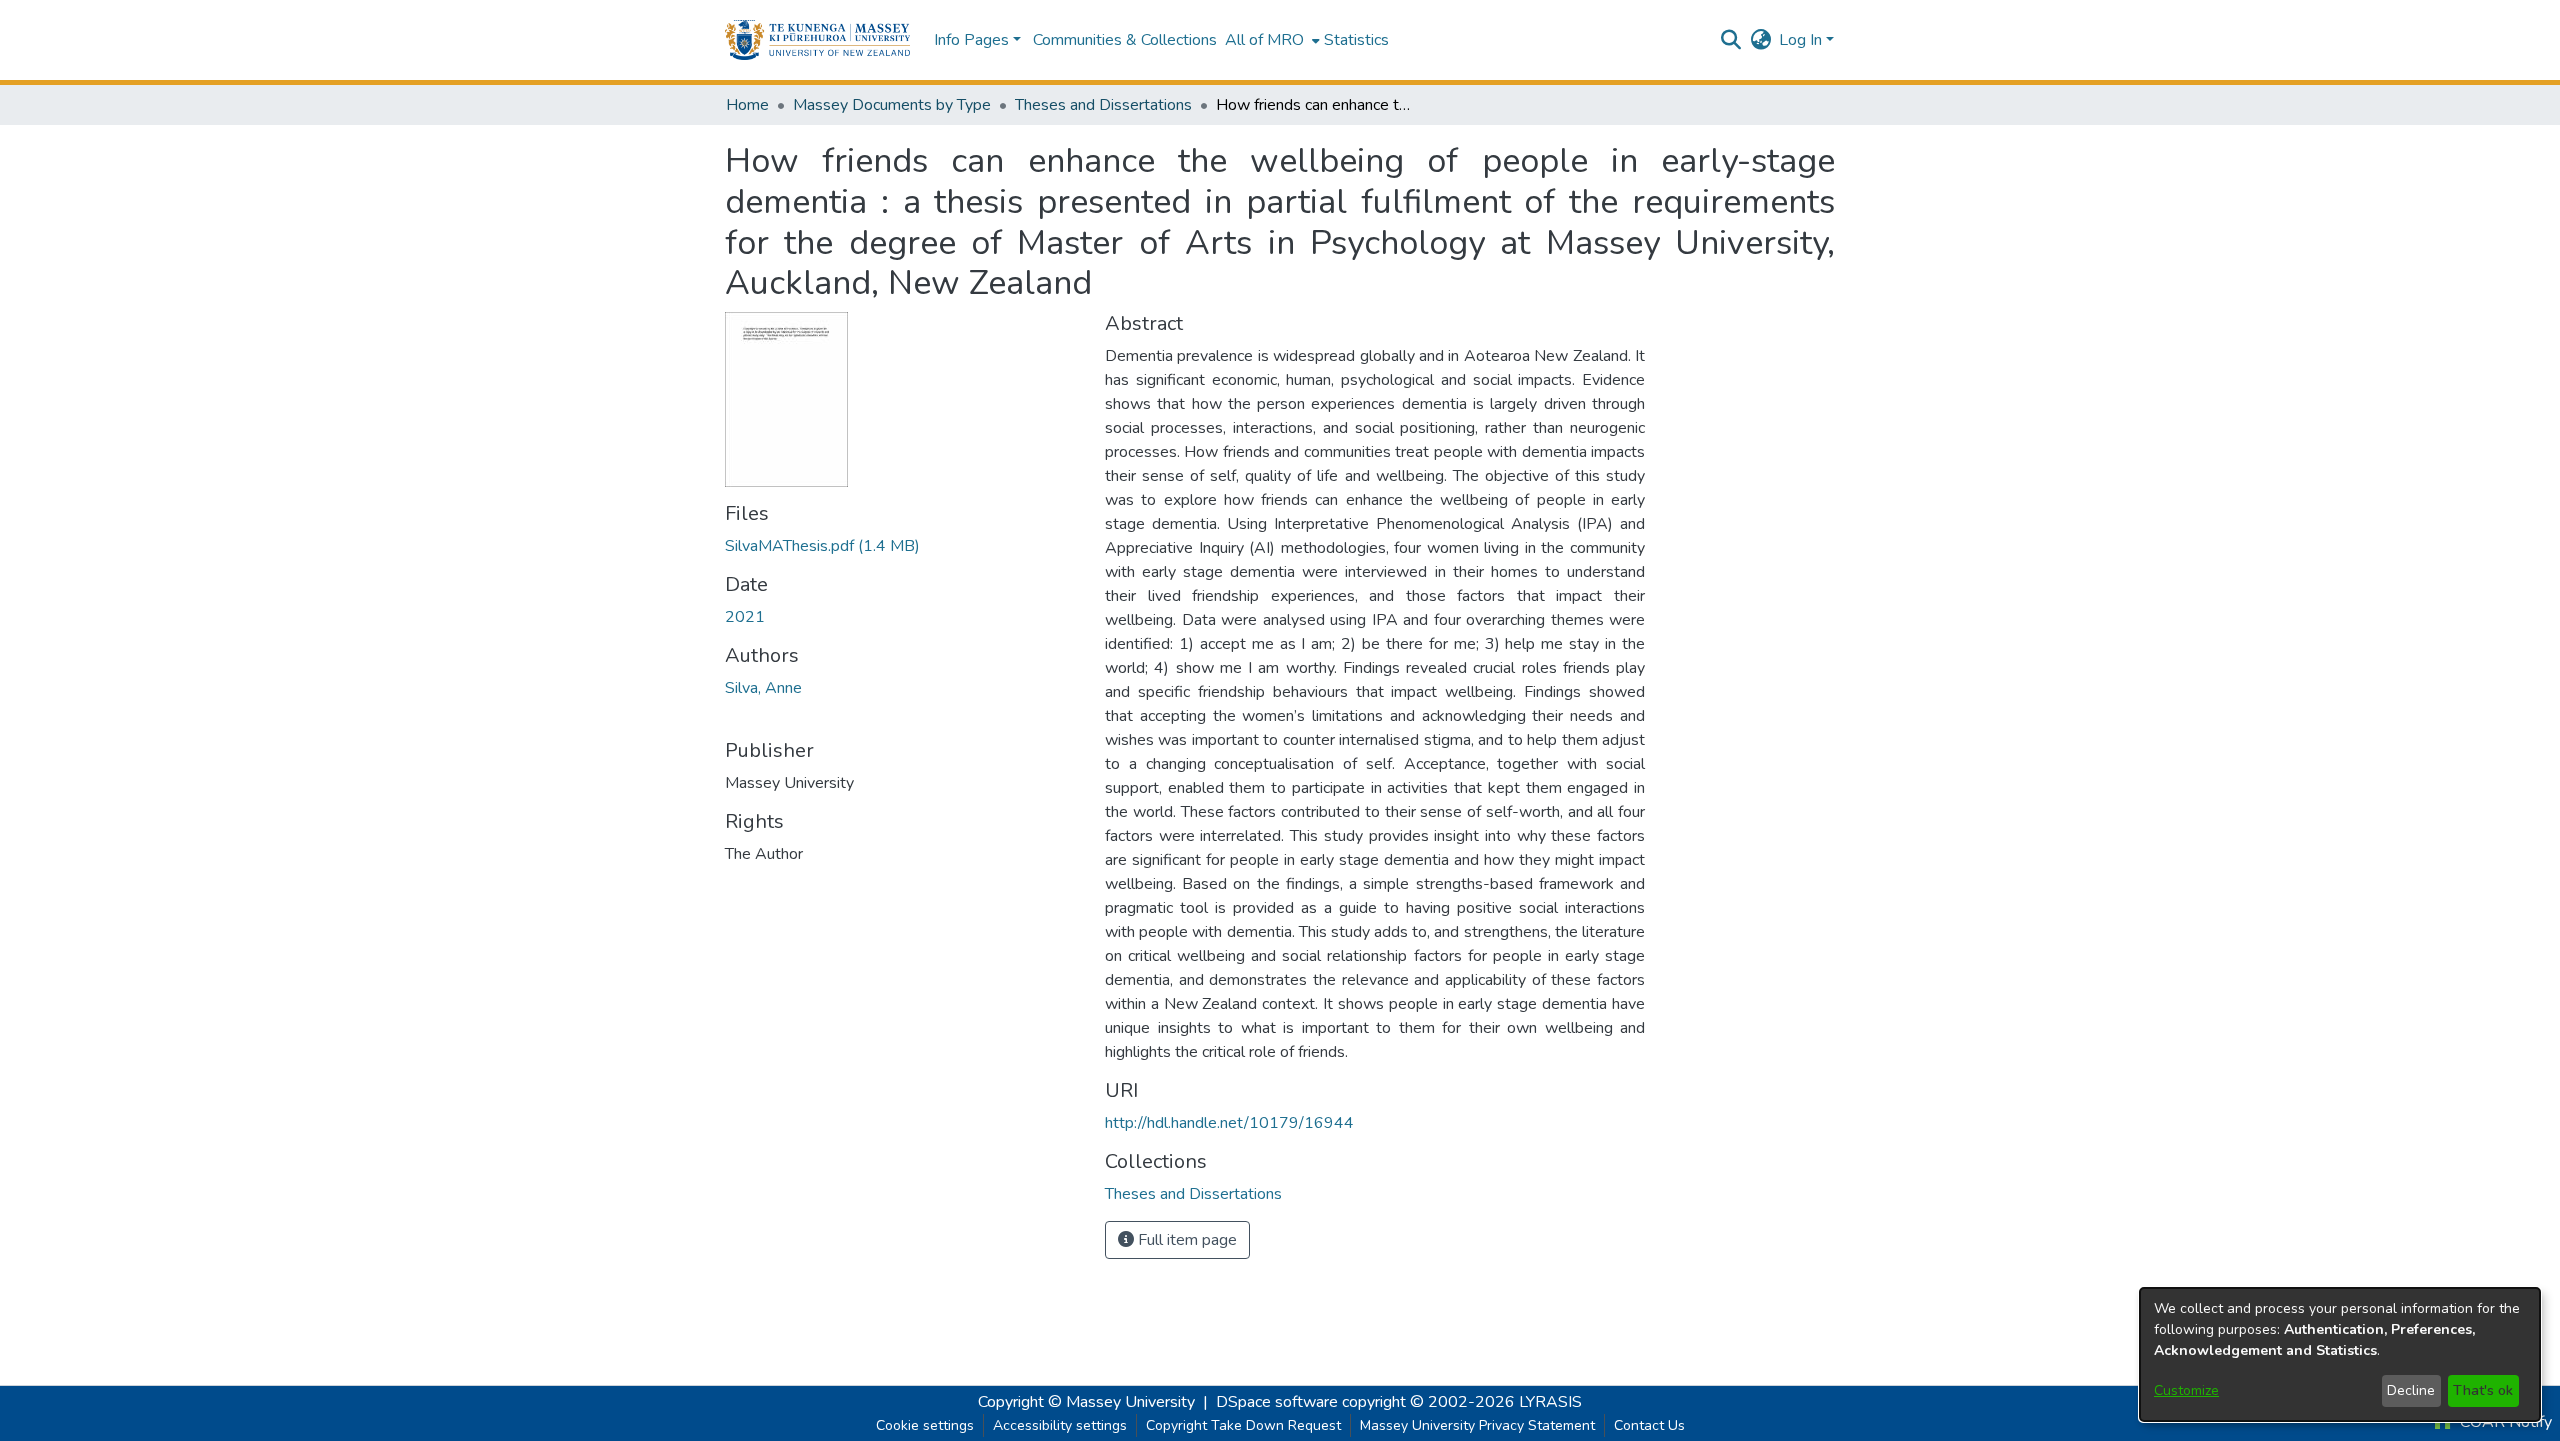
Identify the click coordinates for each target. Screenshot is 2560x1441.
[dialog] (2340, 1354)
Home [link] (747, 105)
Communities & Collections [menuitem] (1125, 40)
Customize (2186, 1390)
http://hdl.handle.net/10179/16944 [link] (1229, 1123)
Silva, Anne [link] (763, 688)
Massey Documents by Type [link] (892, 105)
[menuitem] (1270, 40)
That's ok (2483, 1390)
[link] (822, 546)
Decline (2411, 1390)
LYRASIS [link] (1550, 1402)
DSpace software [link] (1277, 1402)
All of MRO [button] (1264, 40)
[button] (817, 40)
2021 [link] (745, 617)
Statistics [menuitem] (1356, 40)
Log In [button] (1802, 40)
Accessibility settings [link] (1060, 1425)
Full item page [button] (1185, 1240)
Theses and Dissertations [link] (1103, 105)
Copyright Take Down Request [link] (1243, 1425)
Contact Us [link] (1649, 1425)
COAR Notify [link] (2504, 1422)
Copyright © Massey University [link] (1086, 1402)
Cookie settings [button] (925, 1425)
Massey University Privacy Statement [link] (1477, 1425)
